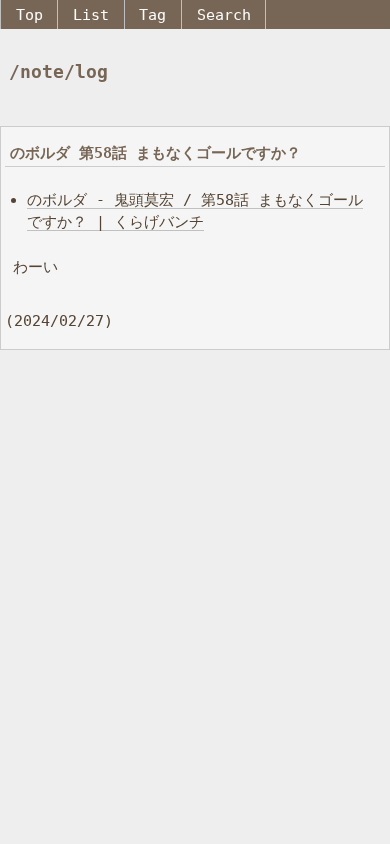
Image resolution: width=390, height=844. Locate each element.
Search (224, 14)
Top (29, 14)
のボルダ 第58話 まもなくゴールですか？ (155, 152)
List (91, 14)
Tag (152, 14)
